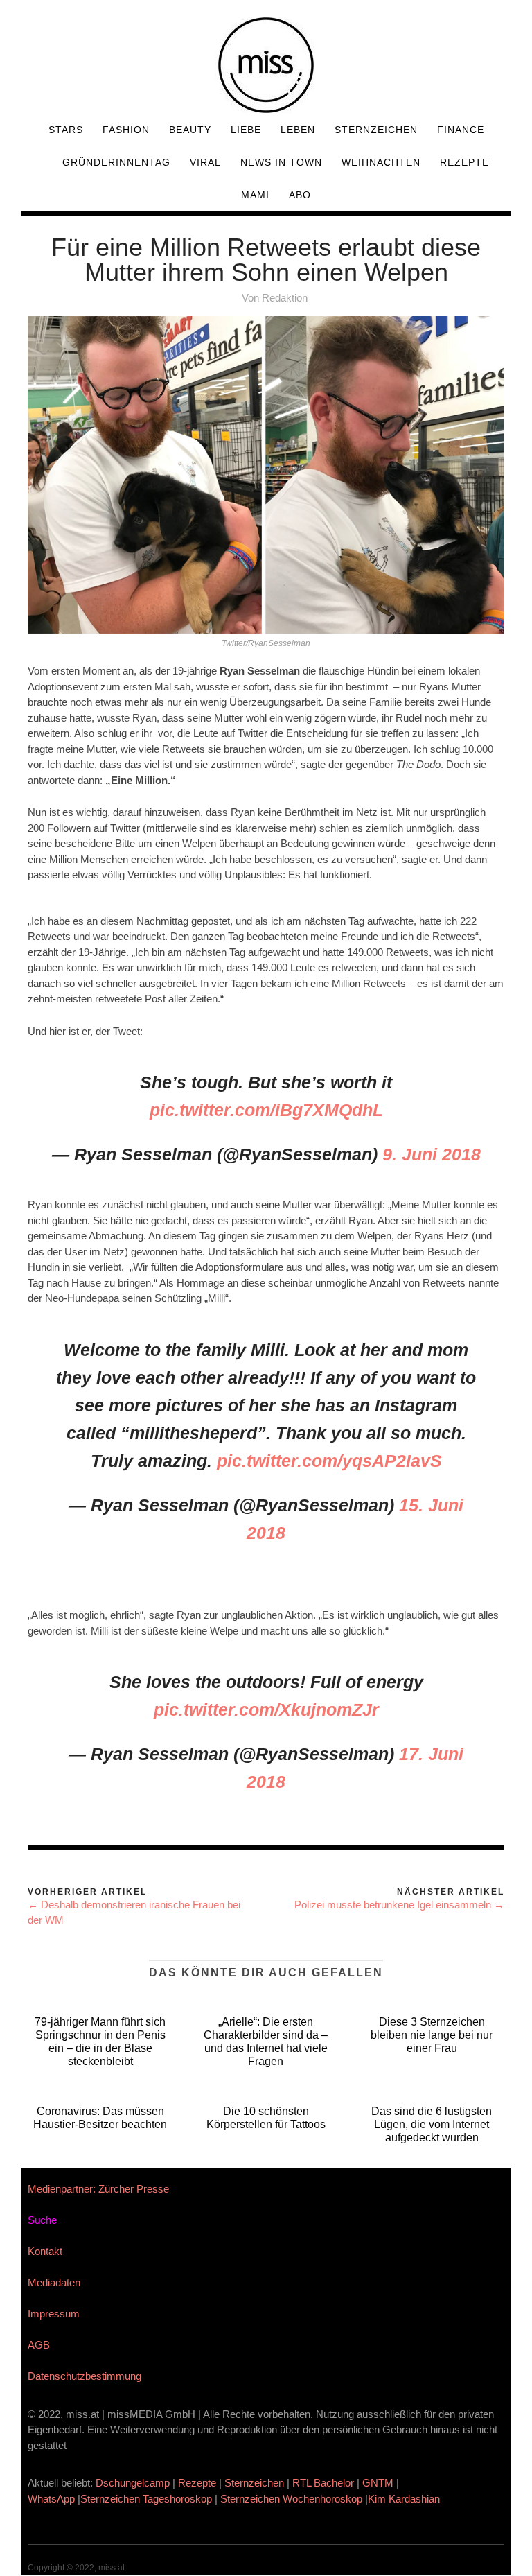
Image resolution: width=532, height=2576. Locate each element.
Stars (66, 130)
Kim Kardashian (405, 2499)
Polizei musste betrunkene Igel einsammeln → (399, 1905)
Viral (205, 162)
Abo (300, 195)
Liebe (246, 130)
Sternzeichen (376, 130)
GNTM (378, 2483)
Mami (255, 195)
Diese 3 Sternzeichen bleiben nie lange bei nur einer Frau (432, 2035)
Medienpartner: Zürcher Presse (98, 2189)
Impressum (54, 2314)
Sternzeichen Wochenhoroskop (291, 2499)
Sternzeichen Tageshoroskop (146, 2499)
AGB (39, 2345)
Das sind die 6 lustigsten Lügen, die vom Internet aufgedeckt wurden (432, 2124)
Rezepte (464, 162)
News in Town (281, 162)
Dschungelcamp (133, 2483)
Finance (461, 130)
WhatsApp (51, 2499)
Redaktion (285, 298)
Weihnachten (381, 162)
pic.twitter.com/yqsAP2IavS (329, 1461)
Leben (298, 130)
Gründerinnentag (116, 162)
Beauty (190, 130)
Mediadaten (54, 2282)
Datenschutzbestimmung (85, 2376)
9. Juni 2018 (432, 1154)
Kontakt (45, 2251)
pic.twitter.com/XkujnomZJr (266, 1709)
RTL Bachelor (323, 2483)
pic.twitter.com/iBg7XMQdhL (266, 1110)
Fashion (126, 130)
